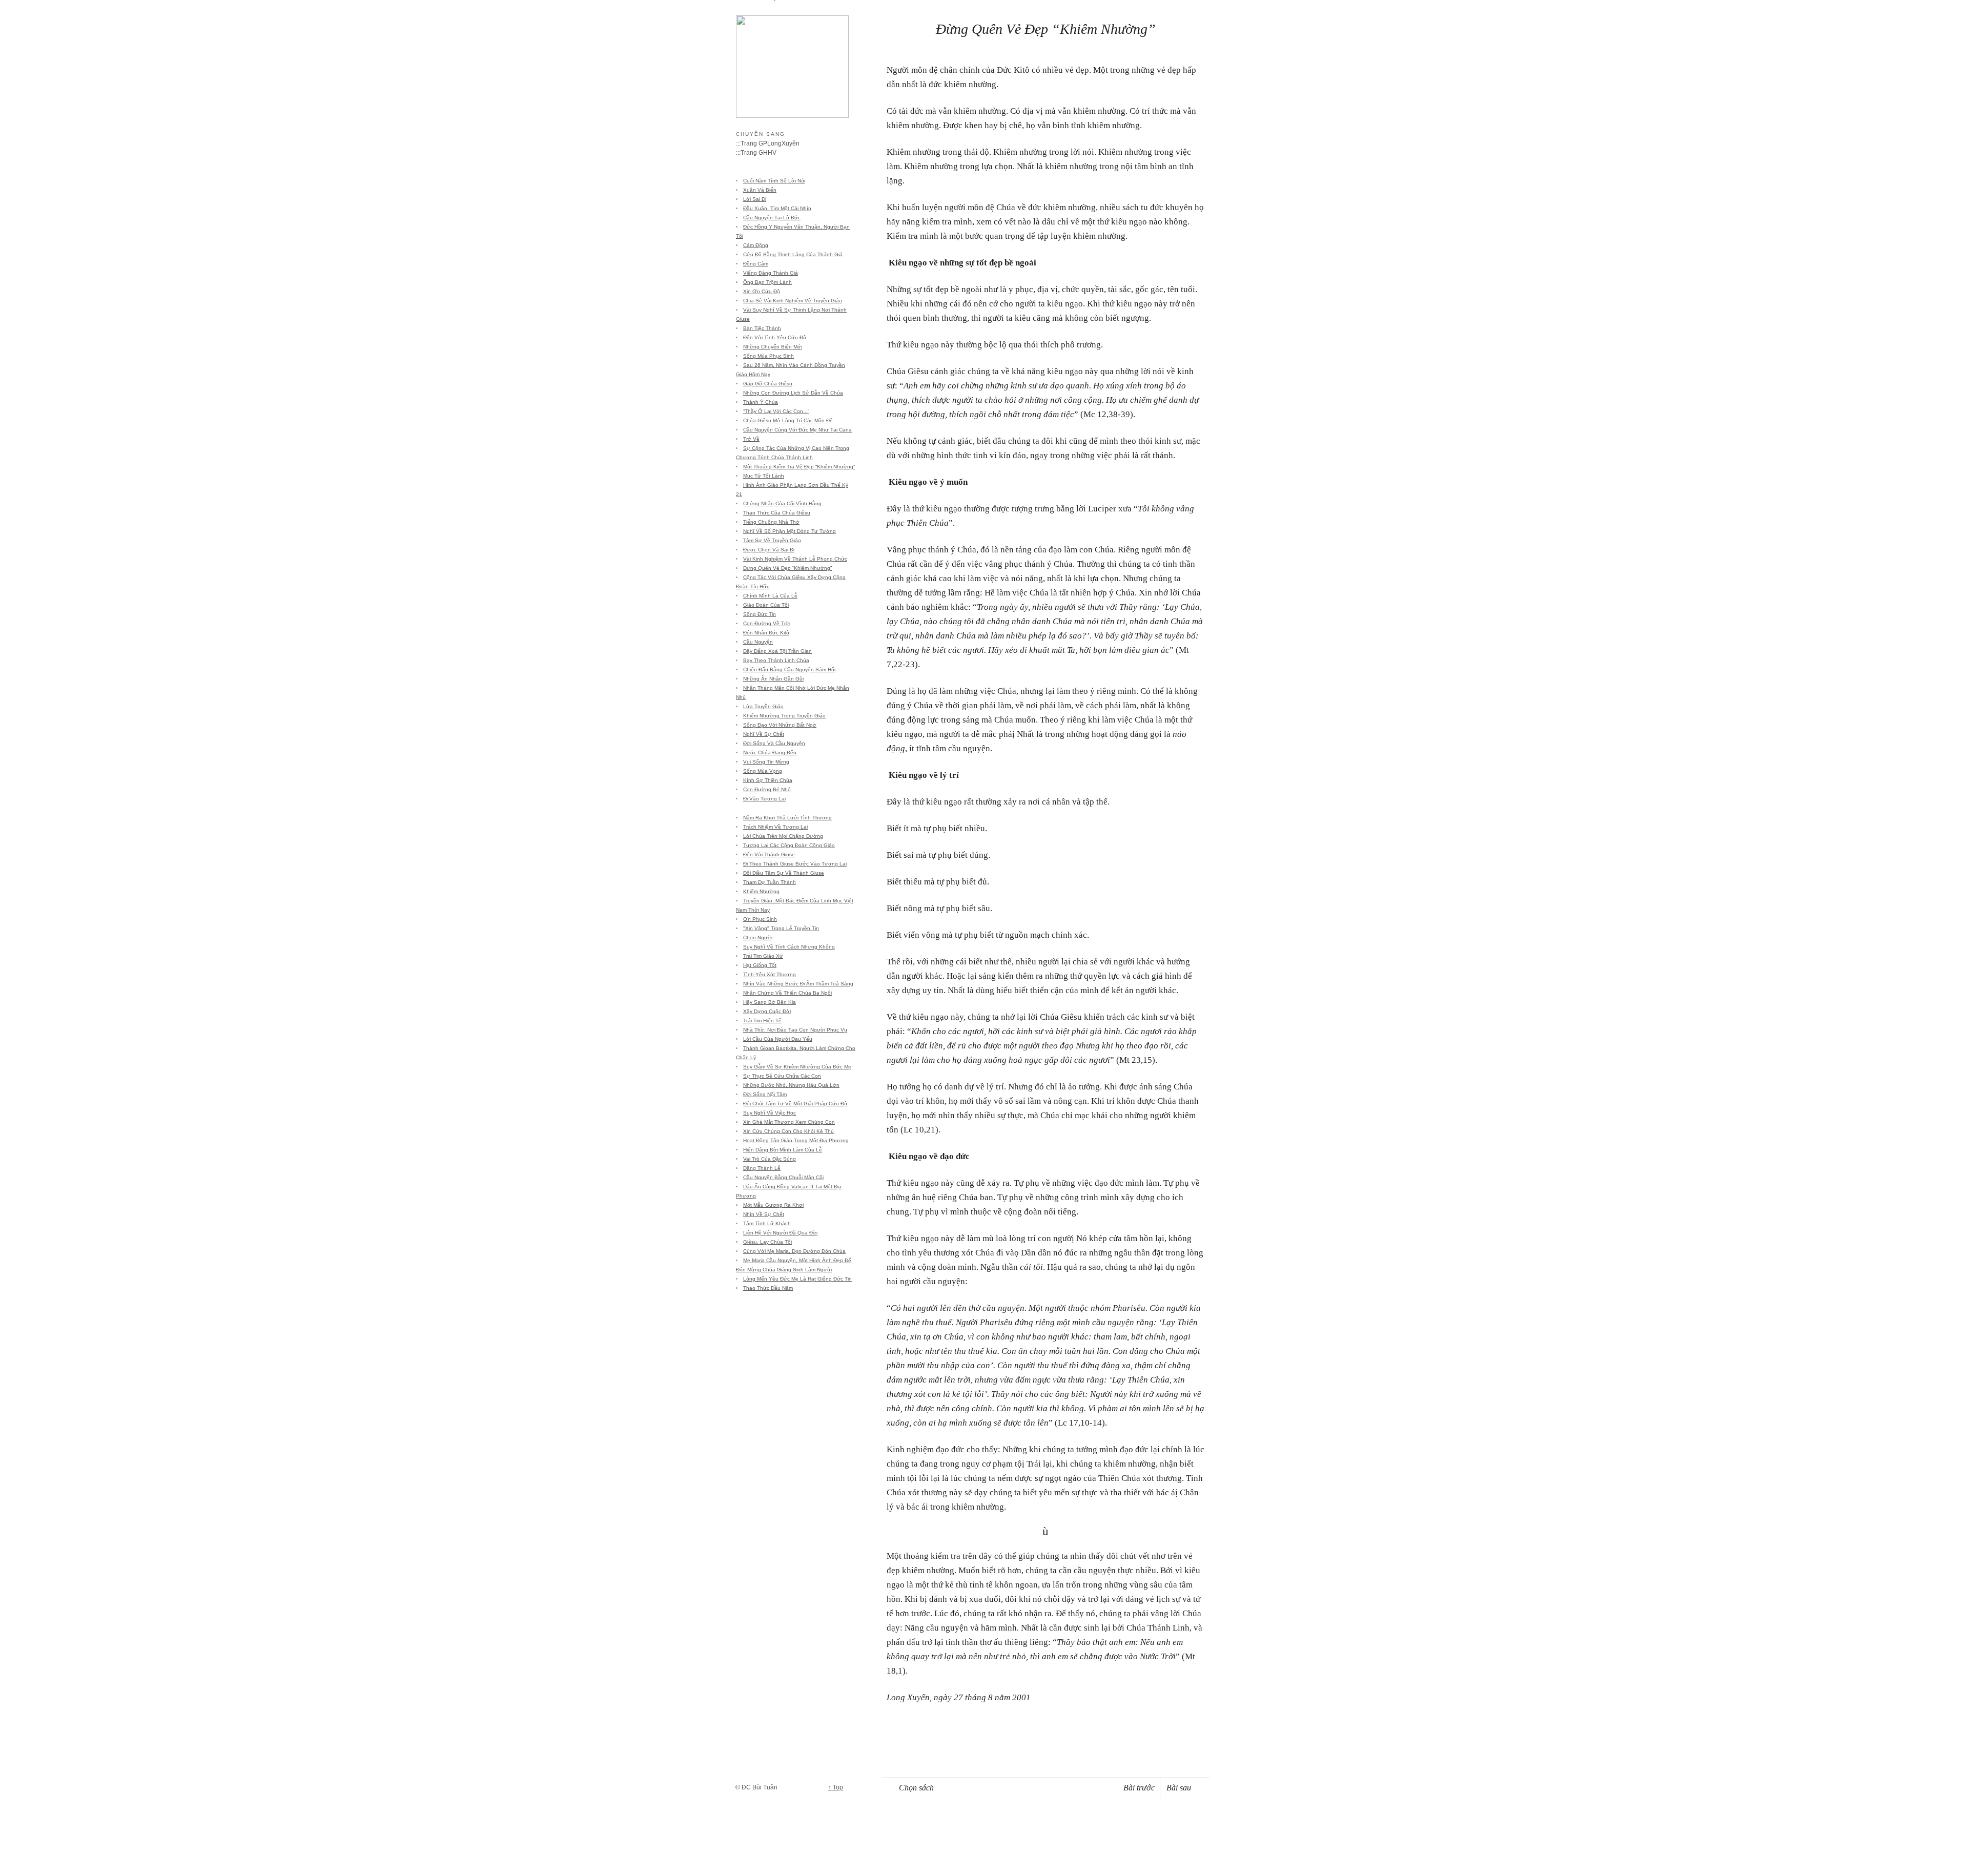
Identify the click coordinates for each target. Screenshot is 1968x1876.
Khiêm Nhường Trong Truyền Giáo (784, 716)
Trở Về (751, 439)
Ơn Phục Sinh (760, 919)
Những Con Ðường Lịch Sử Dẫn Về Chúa (793, 393)
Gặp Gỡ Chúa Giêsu (768, 384)
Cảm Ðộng (756, 245)
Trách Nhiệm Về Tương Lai (775, 827)
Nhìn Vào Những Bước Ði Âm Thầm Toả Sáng (798, 984)
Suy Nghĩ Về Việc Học (770, 1113)
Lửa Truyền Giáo (763, 706)
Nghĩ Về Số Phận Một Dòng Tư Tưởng (790, 531)
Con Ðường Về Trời (767, 623)
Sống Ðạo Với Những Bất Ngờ (780, 725)
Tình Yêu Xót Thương (770, 974)
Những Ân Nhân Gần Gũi (773, 679)
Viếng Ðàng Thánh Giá (771, 273)
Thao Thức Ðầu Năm (768, 1288)
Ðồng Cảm (756, 264)
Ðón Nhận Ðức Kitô (766, 633)
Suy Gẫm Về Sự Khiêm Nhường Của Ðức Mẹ (797, 1067)
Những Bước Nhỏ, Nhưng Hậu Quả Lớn (791, 1085)
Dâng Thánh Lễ (762, 1168)
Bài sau (1179, 1788)
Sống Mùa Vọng (763, 771)
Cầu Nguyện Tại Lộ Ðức (772, 218)
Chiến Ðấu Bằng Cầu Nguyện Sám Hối (789, 669)
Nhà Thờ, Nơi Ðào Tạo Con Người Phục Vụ (795, 1030)
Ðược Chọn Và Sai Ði (769, 550)
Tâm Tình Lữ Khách (767, 1223)
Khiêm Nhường (761, 891)
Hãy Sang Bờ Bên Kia (770, 1002)
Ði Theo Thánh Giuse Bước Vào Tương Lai (795, 864)
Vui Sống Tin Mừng (766, 762)
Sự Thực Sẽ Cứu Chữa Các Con (782, 1076)
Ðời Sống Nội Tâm (765, 1094)
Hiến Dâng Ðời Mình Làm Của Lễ (783, 1150)
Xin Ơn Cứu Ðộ (762, 291)
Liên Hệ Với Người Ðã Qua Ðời (780, 1233)
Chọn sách (916, 1788)
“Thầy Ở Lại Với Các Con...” (776, 411)
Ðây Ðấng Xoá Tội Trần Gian (777, 651)
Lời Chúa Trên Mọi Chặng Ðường (783, 836)
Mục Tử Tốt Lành (764, 476)
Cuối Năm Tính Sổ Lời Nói (774, 181)
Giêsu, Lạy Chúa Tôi (767, 1242)
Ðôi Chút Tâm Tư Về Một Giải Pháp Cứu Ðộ (795, 1104)
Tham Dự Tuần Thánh (770, 882)
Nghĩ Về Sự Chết (764, 734)
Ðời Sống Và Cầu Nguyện (774, 743)
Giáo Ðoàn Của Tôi (766, 605)
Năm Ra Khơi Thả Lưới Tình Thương (787, 818)
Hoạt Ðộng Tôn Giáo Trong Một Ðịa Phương (796, 1140)
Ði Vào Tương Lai (764, 799)
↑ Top (836, 1787)
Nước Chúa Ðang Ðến (770, 753)
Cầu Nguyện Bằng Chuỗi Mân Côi (783, 1177)
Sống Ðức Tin (760, 614)
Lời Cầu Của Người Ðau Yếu (778, 1039)
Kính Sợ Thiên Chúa (768, 780)
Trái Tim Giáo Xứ (763, 956)
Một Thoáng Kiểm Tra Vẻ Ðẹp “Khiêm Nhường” (799, 467)
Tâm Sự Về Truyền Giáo (772, 540)
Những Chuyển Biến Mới (773, 347)
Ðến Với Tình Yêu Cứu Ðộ (775, 337)
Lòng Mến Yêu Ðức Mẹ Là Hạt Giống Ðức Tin (797, 1279)
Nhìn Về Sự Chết (764, 1214)
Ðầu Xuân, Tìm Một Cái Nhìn (777, 208)
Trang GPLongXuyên (770, 143)
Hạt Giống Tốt (760, 965)
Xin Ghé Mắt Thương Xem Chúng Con (789, 1122)
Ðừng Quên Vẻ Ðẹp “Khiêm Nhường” (787, 568)
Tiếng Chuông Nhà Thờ (771, 522)
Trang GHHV (758, 153)
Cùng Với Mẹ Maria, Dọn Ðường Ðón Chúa (794, 1251)
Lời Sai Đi (755, 199)
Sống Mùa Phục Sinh (768, 356)
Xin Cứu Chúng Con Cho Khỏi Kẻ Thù (788, 1131)
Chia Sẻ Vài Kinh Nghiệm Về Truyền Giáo (793, 301)
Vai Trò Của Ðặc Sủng (770, 1159)
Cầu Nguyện (758, 642)
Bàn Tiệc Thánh (762, 328)
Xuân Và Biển (760, 190)
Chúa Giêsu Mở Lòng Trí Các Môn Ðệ (788, 420)
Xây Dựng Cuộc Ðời (767, 1011)
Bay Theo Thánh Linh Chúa (776, 660)
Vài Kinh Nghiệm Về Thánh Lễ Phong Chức (795, 559)
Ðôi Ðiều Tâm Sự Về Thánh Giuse (784, 873)
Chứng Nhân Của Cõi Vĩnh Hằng (782, 503)
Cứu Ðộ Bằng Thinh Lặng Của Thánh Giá (793, 254)
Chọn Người (758, 937)
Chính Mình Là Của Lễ (770, 596)
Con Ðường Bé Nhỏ (767, 789)
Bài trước (1139, 1788)
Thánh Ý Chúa (761, 402)
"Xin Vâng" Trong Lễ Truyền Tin (781, 928)
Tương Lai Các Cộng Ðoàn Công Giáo (789, 845)
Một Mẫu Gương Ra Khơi (773, 1205)
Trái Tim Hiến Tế (762, 1021)
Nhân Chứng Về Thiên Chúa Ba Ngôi (787, 993)
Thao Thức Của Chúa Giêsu (777, 513)
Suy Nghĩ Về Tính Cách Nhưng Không (789, 947)
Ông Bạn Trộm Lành (767, 282)
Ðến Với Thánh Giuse (769, 854)
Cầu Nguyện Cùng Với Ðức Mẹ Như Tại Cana (797, 430)
